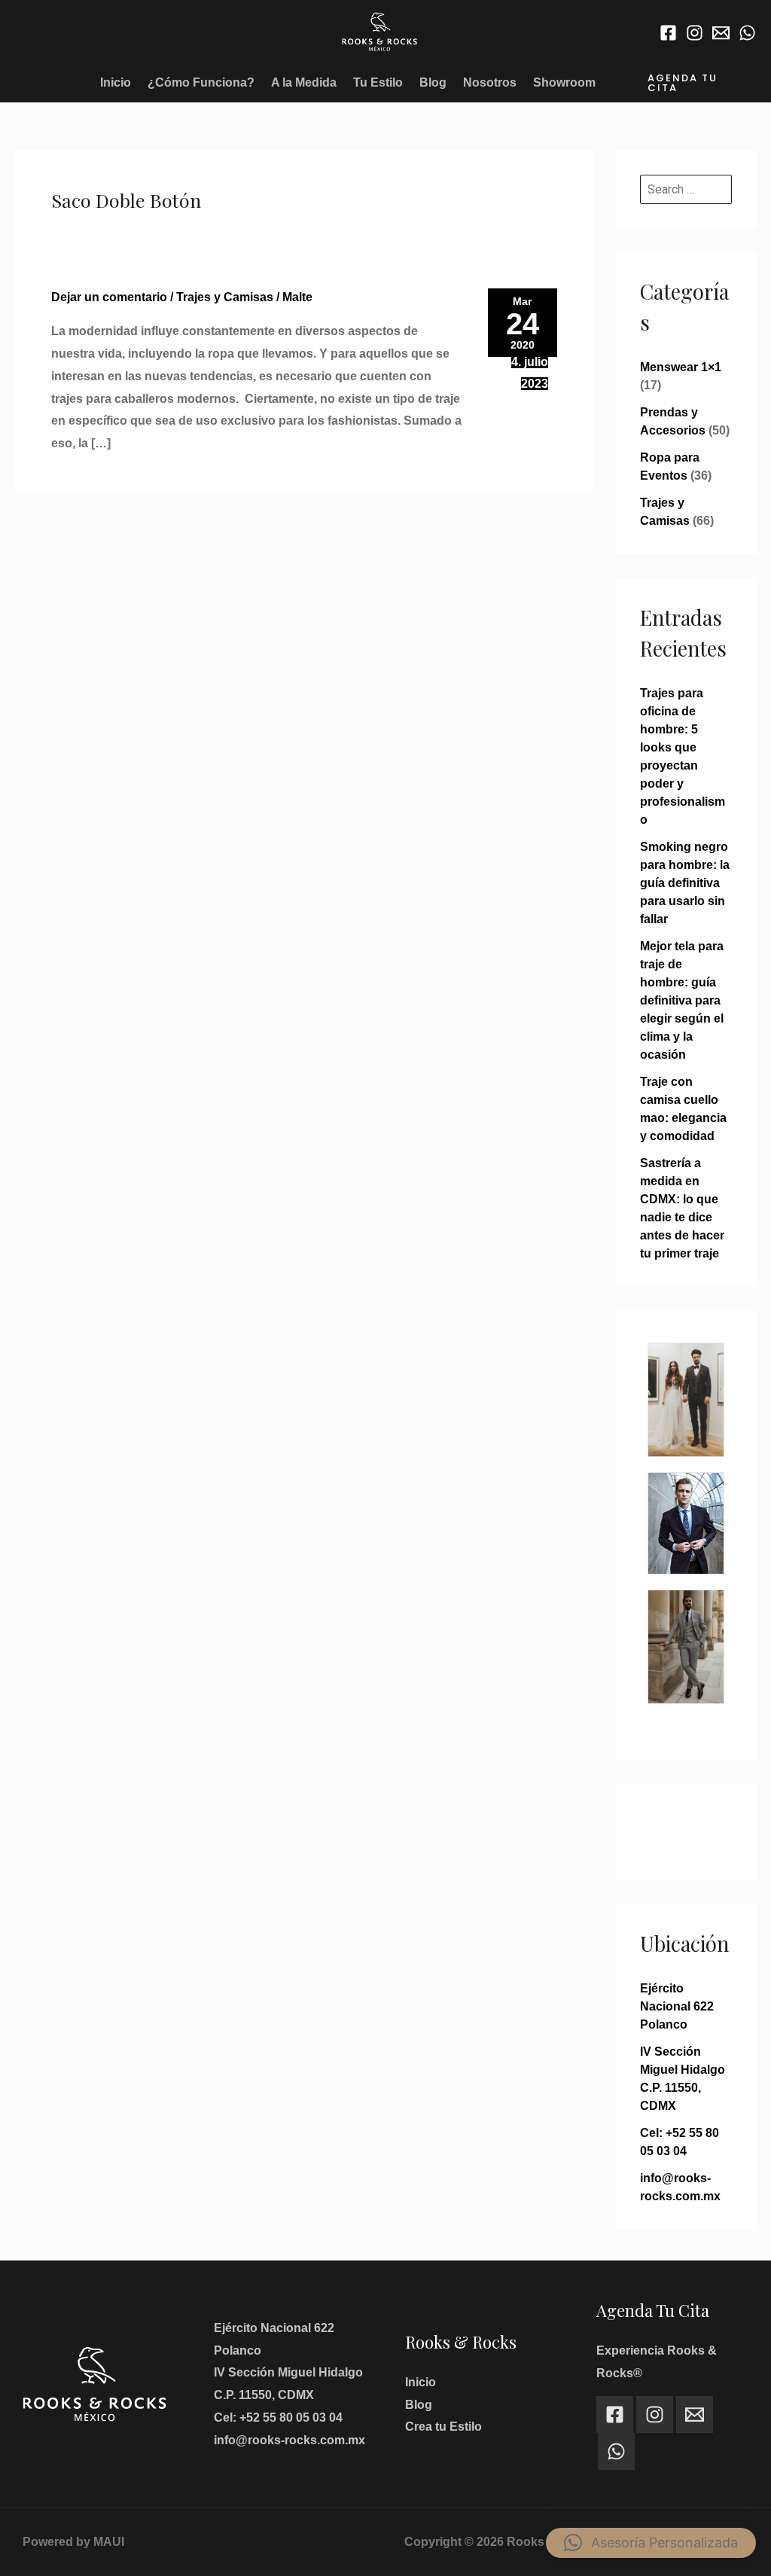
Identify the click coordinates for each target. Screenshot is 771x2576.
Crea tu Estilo (443, 2427)
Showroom (564, 82)
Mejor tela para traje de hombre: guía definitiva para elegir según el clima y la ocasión (682, 1000)
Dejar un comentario (109, 297)
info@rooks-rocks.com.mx (290, 2440)
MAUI (109, 2542)
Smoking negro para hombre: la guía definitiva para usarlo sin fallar (685, 883)
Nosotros (490, 82)
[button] (695, 83)
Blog (433, 82)
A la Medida (304, 82)
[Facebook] (668, 33)
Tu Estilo (378, 82)
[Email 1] (721, 33)
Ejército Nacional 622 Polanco (677, 2006)
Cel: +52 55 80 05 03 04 (278, 2417)
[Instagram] (695, 33)
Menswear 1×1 (681, 367)
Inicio (116, 82)
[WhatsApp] (747, 33)
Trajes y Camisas (225, 297)
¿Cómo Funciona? (201, 82)
